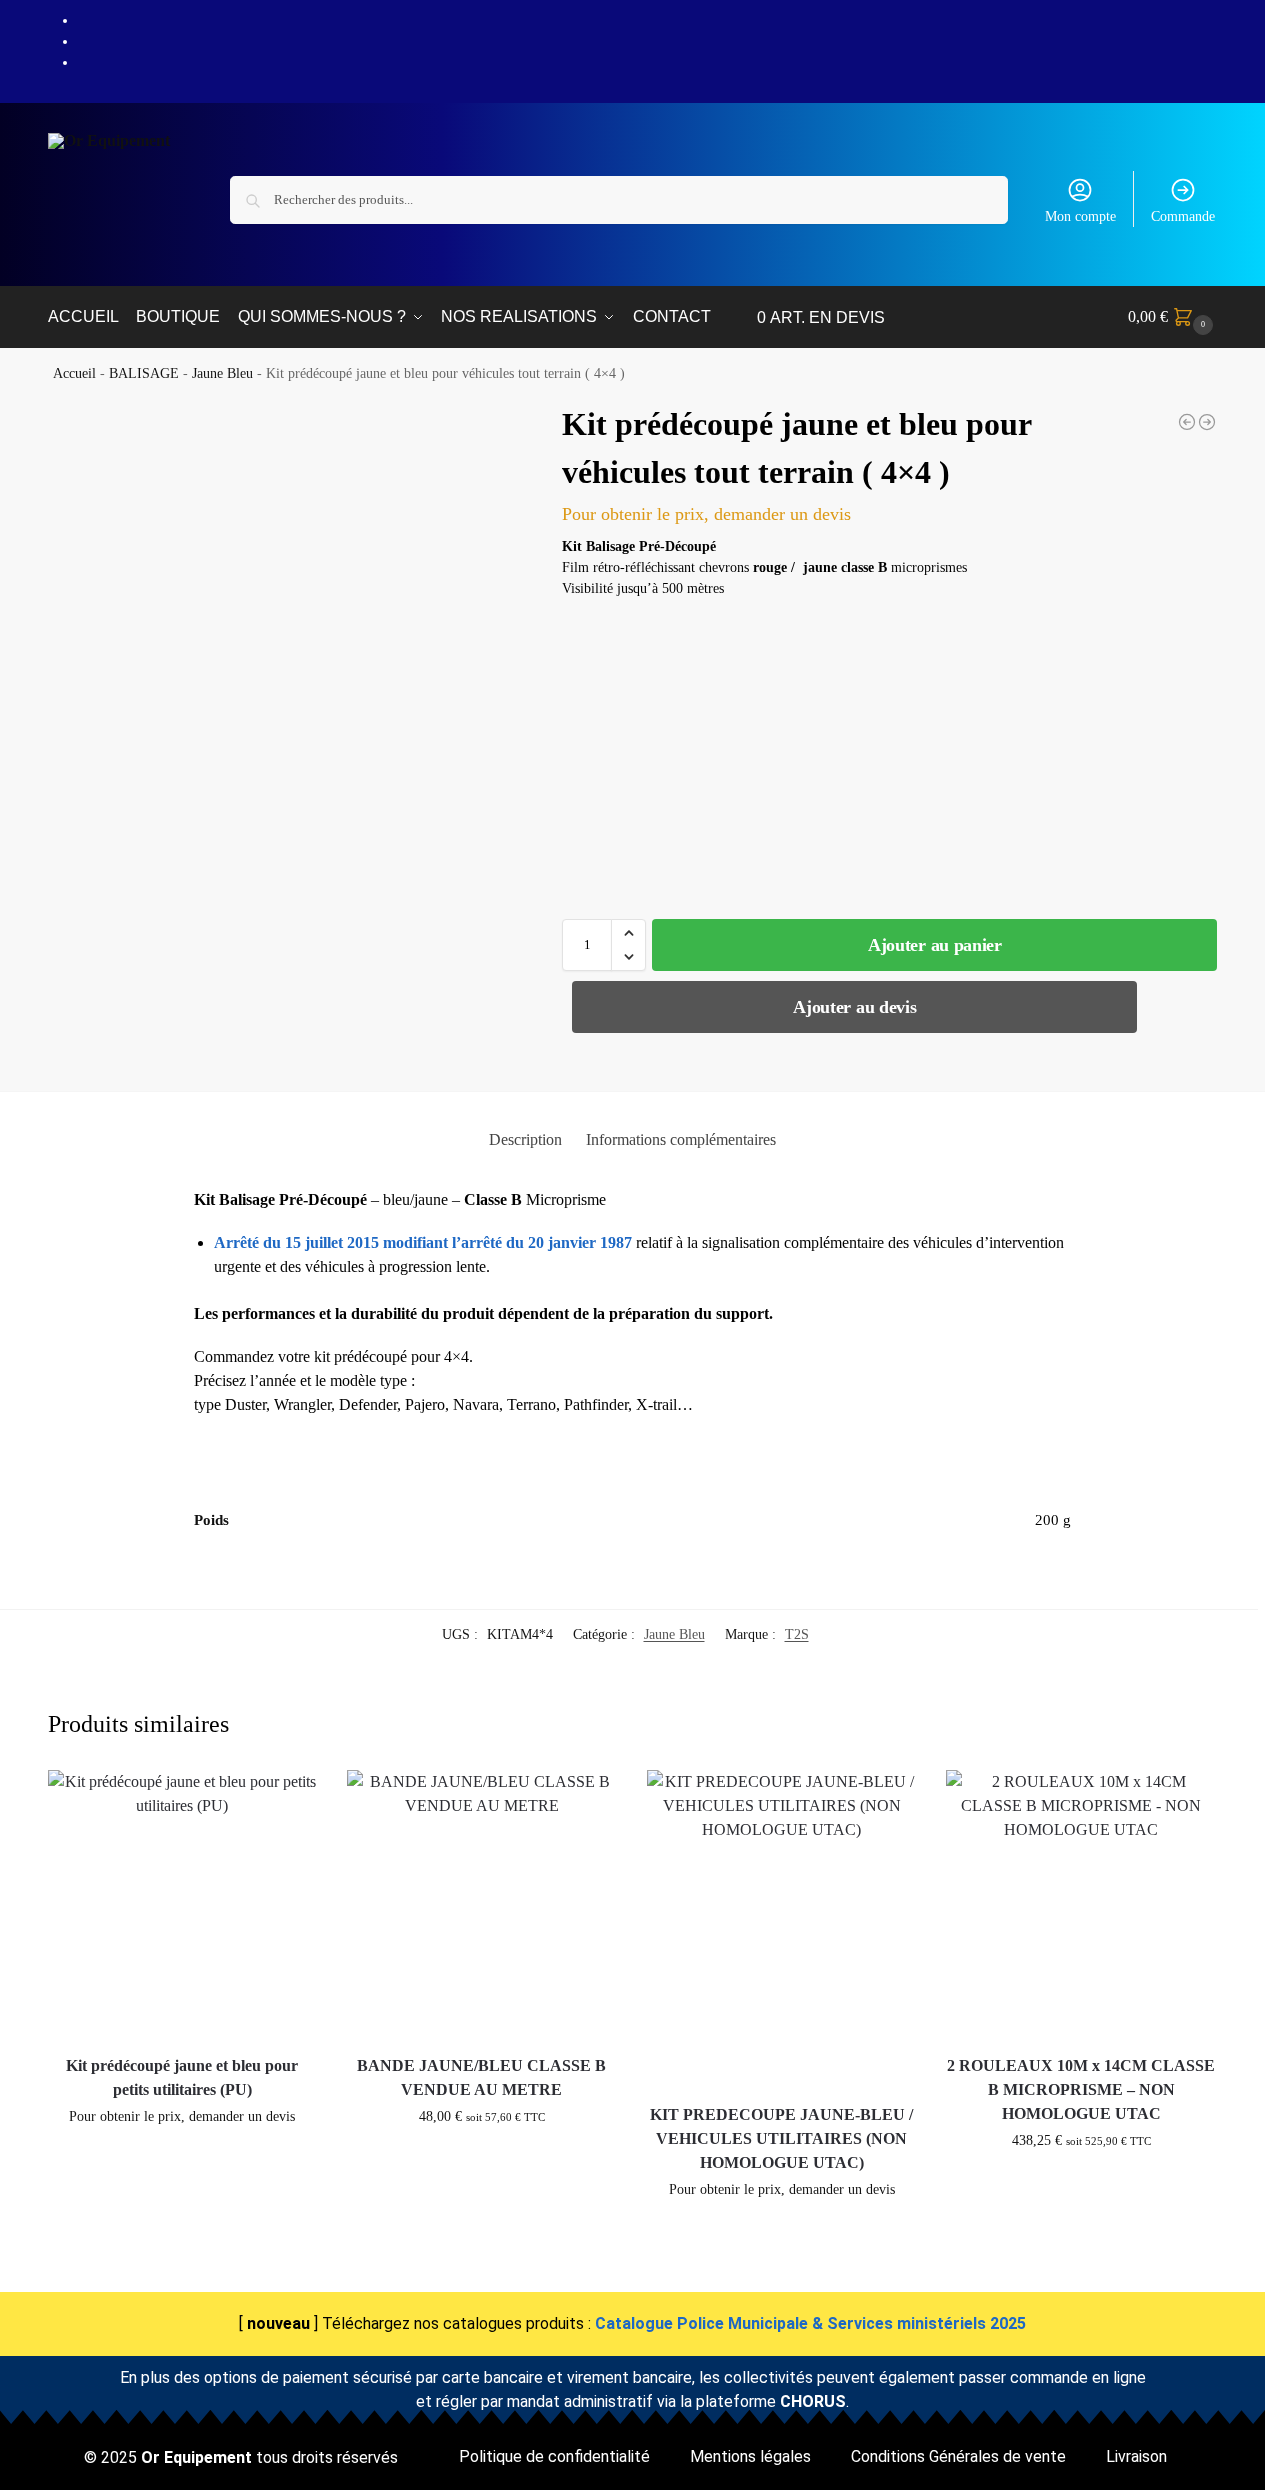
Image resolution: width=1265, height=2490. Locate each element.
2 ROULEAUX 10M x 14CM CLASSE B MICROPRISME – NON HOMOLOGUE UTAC (1081, 2089)
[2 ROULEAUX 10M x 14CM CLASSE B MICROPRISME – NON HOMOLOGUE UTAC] (1081, 1905)
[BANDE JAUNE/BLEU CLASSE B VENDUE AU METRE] (1207, 422)
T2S (797, 1634)
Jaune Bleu (222, 373)
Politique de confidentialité (554, 2456)
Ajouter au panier (935, 945)
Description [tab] (525, 1139)
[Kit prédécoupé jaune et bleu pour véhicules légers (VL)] (1187, 422)
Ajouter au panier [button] (182, 2158)
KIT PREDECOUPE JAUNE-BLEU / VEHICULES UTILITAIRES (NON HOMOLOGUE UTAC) (781, 2138)
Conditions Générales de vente (958, 2456)
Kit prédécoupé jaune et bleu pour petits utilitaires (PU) (182, 2077)
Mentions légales (750, 2456)
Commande (1183, 216)
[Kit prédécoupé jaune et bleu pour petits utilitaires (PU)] (183, 1905)
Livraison (1136, 2456)
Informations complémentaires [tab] (681, 1139)
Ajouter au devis (854, 1007)
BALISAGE (144, 373)
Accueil (74, 373)
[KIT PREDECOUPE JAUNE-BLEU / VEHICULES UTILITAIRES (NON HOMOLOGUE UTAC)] (782, 1929)
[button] (1173, 317)
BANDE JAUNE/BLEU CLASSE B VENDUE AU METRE (481, 2077)
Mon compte (1080, 216)
